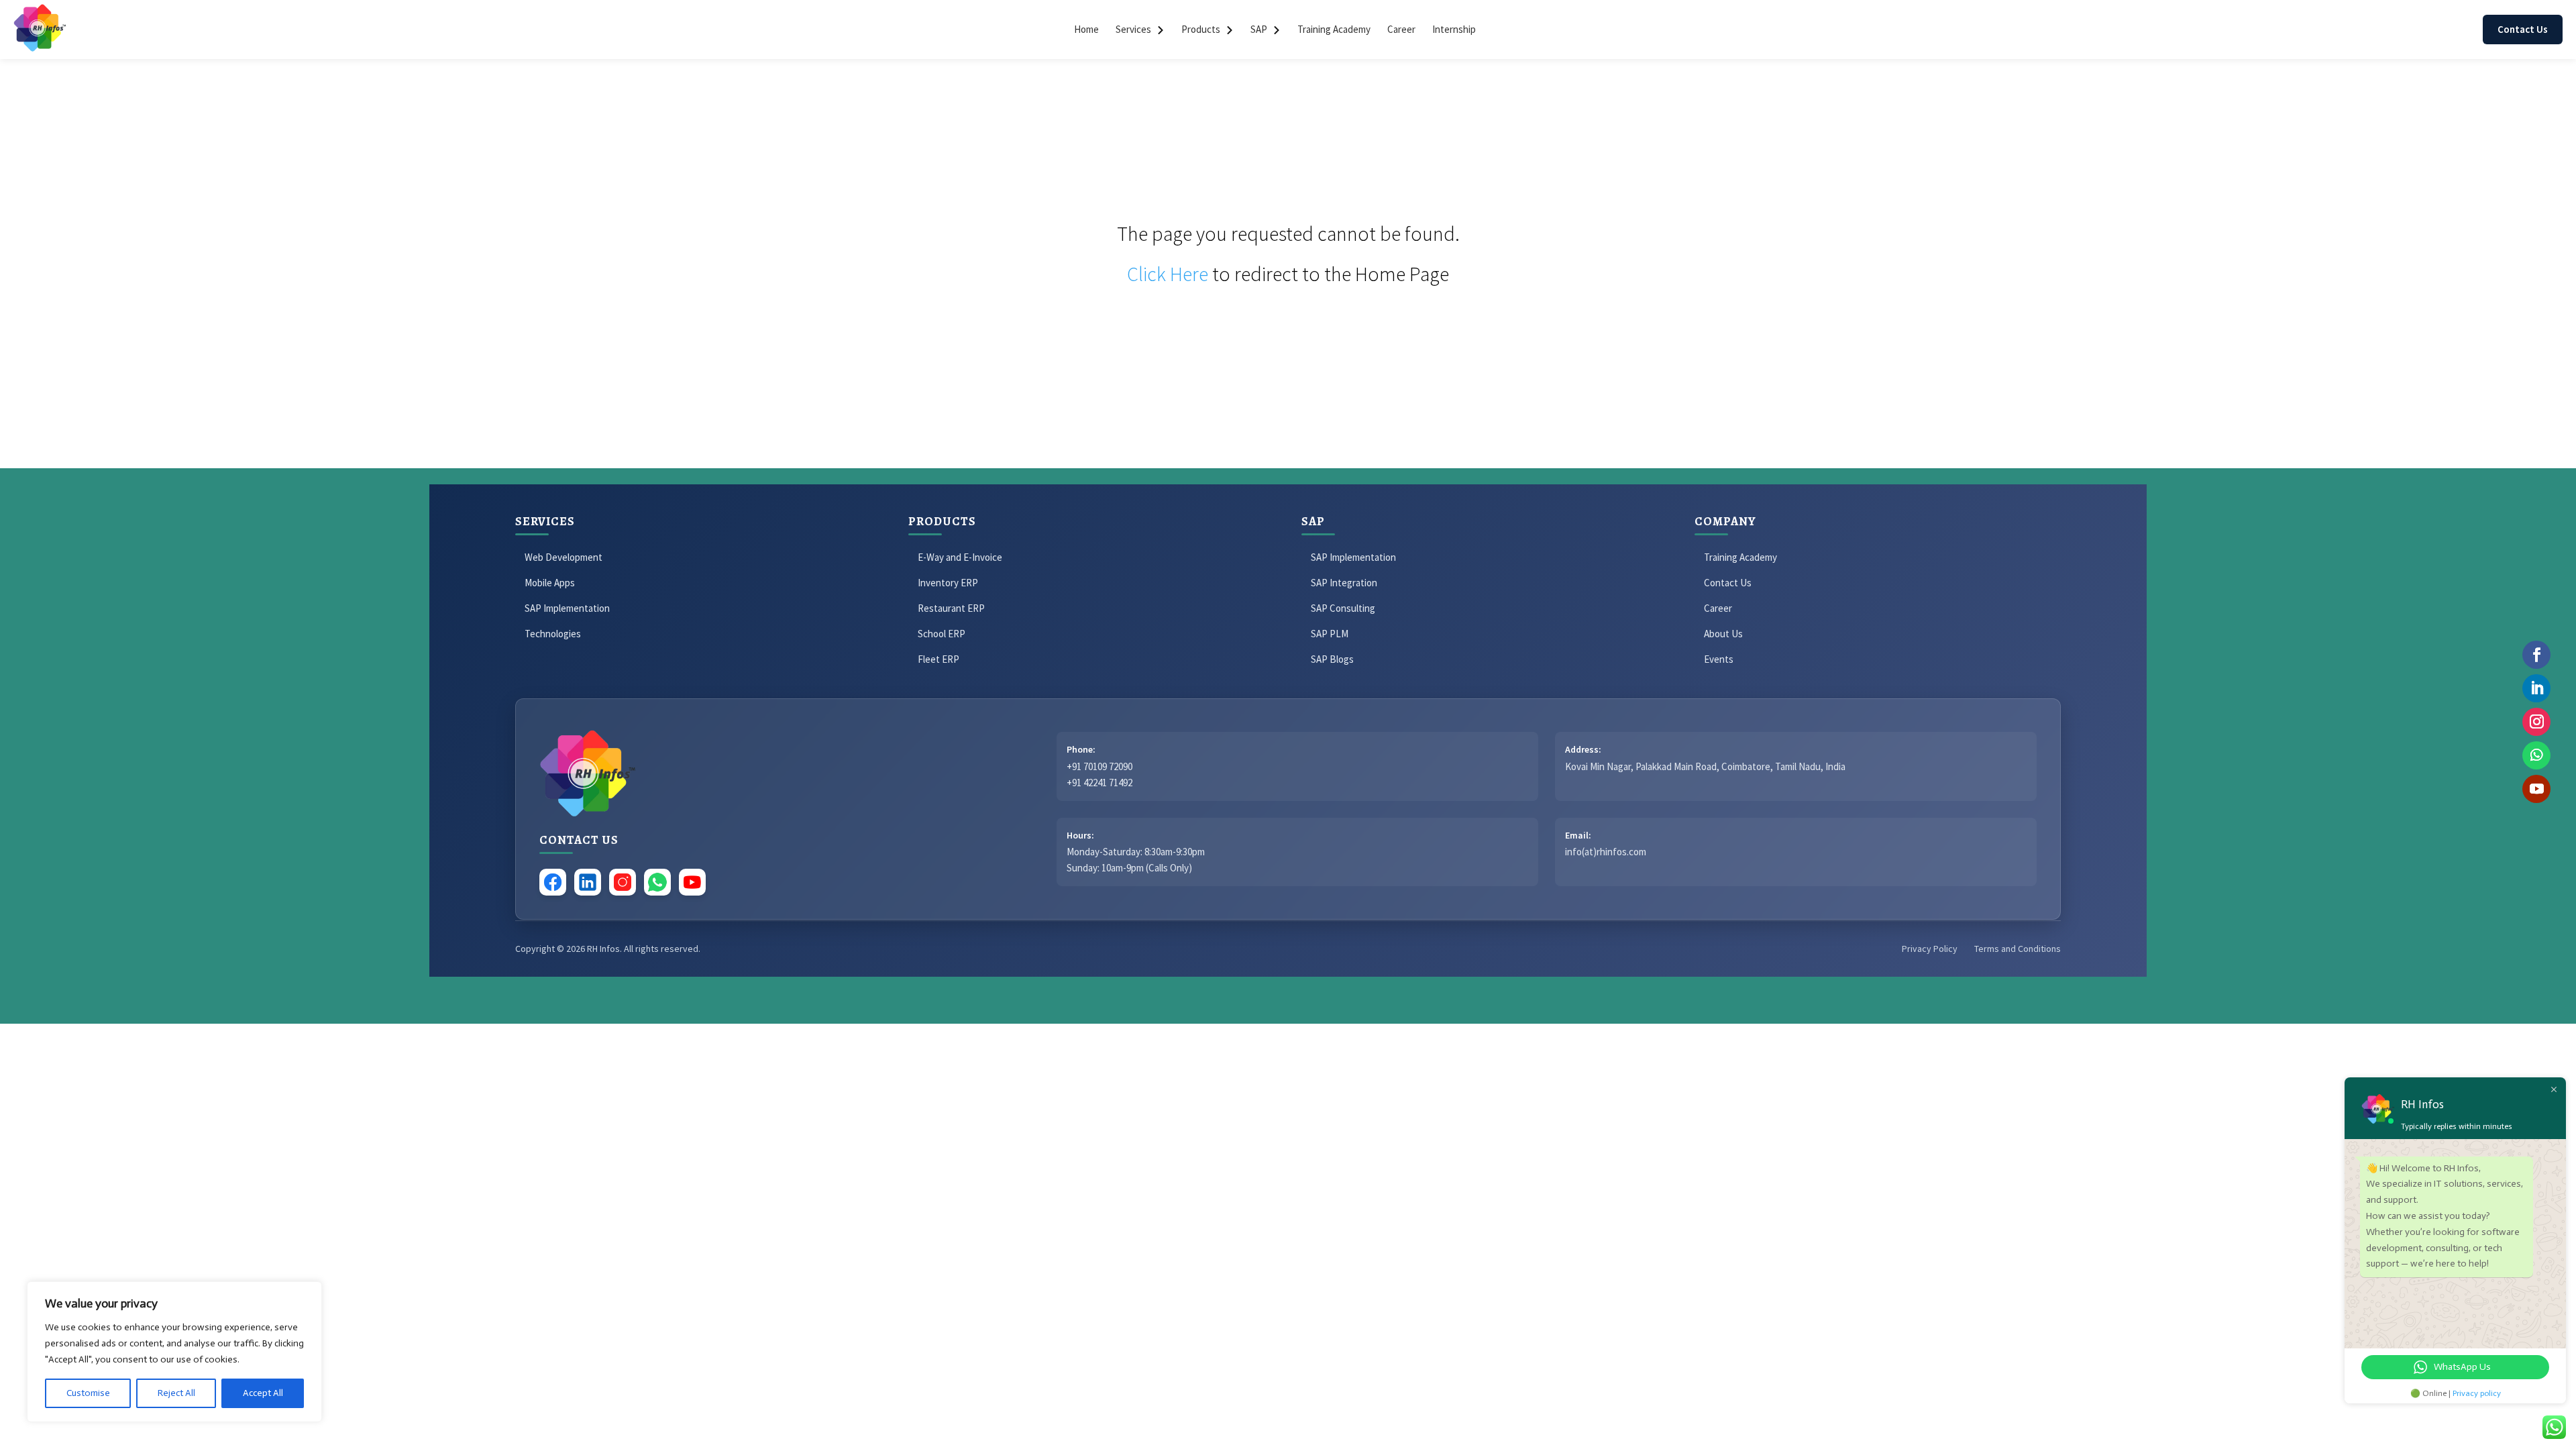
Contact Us (2523, 29)
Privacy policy (2477, 1393)
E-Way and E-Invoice (960, 557)
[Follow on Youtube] (2536, 789)
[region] (174, 1352)
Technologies (553, 634)
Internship (1454, 29)
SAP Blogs (1332, 659)
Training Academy (1334, 29)
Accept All (263, 1393)
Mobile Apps (550, 583)
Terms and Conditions (2018, 949)
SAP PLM (1330, 634)
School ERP (942, 634)
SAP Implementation (567, 608)
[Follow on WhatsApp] (2536, 755)
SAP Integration (1344, 583)
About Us (1723, 634)
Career (1401, 29)
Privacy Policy (1930, 949)
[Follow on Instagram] (2536, 722)
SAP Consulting (1343, 608)
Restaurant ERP (951, 608)
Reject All (176, 1393)
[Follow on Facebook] (2536, 655)
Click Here (1168, 274)
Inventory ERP (948, 583)
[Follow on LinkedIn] (2536, 688)
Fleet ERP (938, 659)
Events (1719, 659)
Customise (88, 1393)
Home (1086, 29)
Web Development (563, 557)
